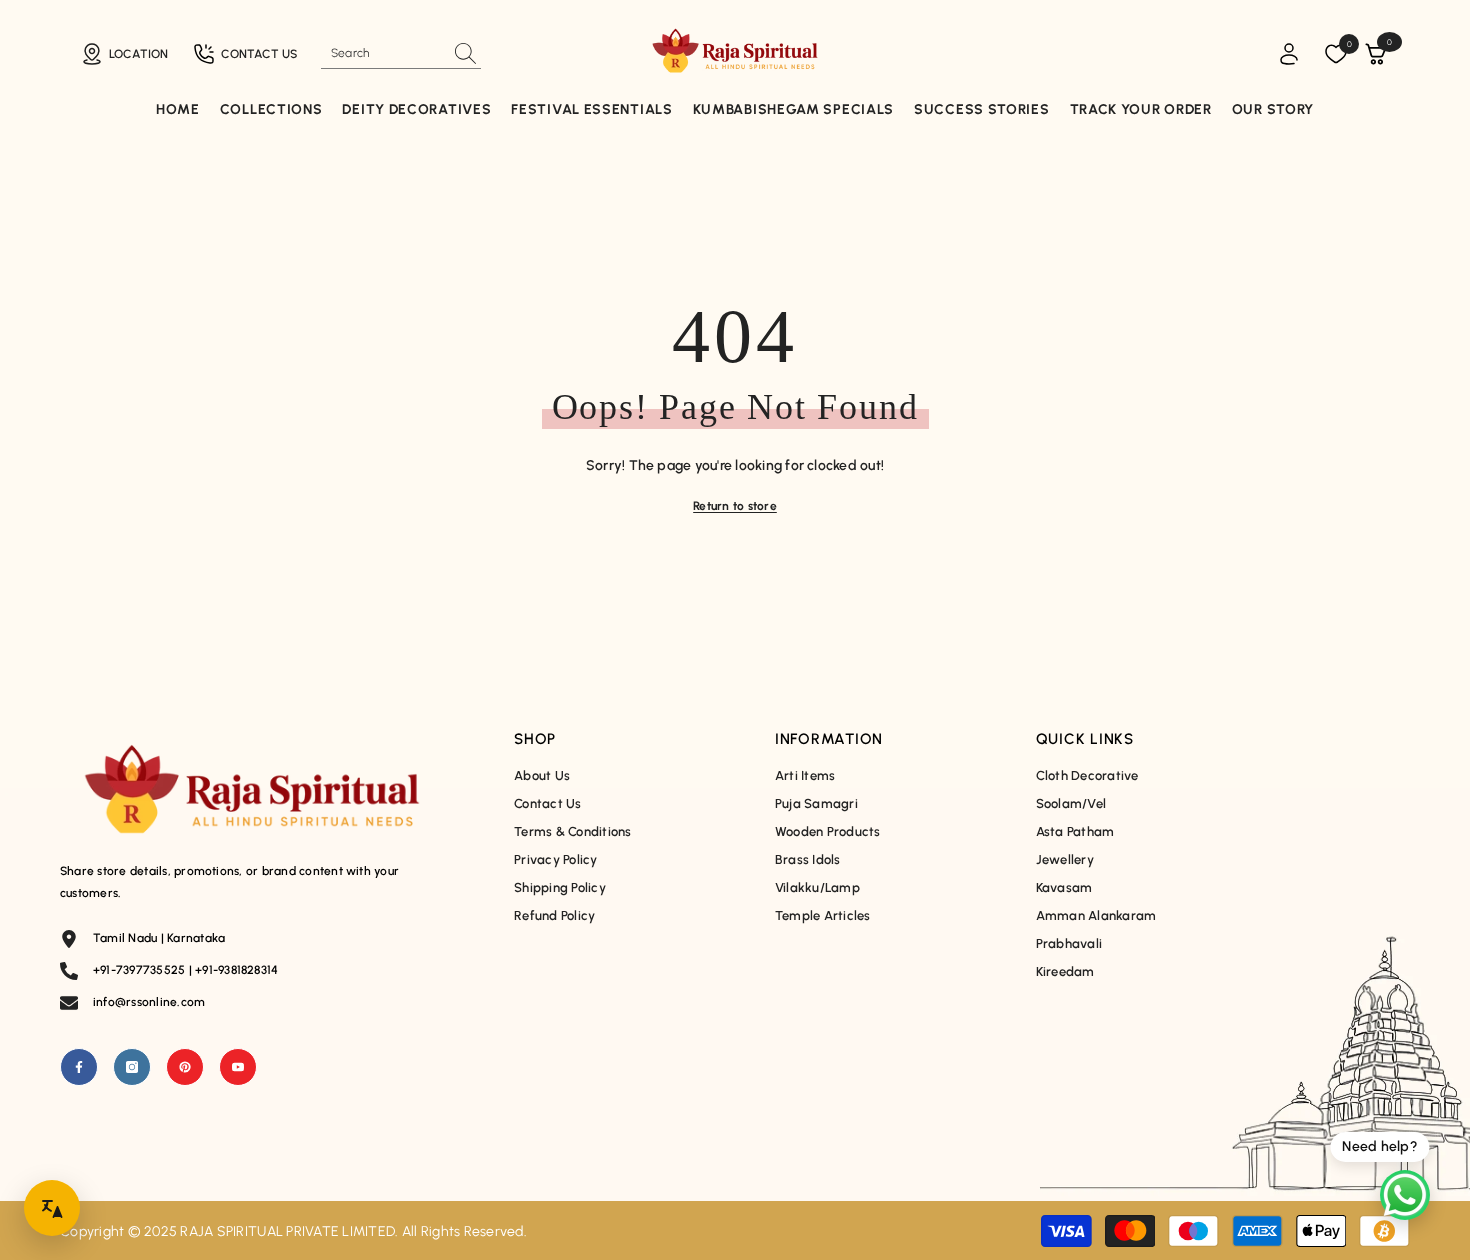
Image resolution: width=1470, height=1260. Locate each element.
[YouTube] (238, 1067)
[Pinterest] (185, 1067)
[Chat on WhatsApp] (1405, 1195)
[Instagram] (132, 1067)
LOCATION (138, 54)
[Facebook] (79, 1067)
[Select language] (52, 1208)
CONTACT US (259, 54)
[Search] (401, 53)
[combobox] (383, 53)
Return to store (735, 506)
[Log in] (1289, 54)
